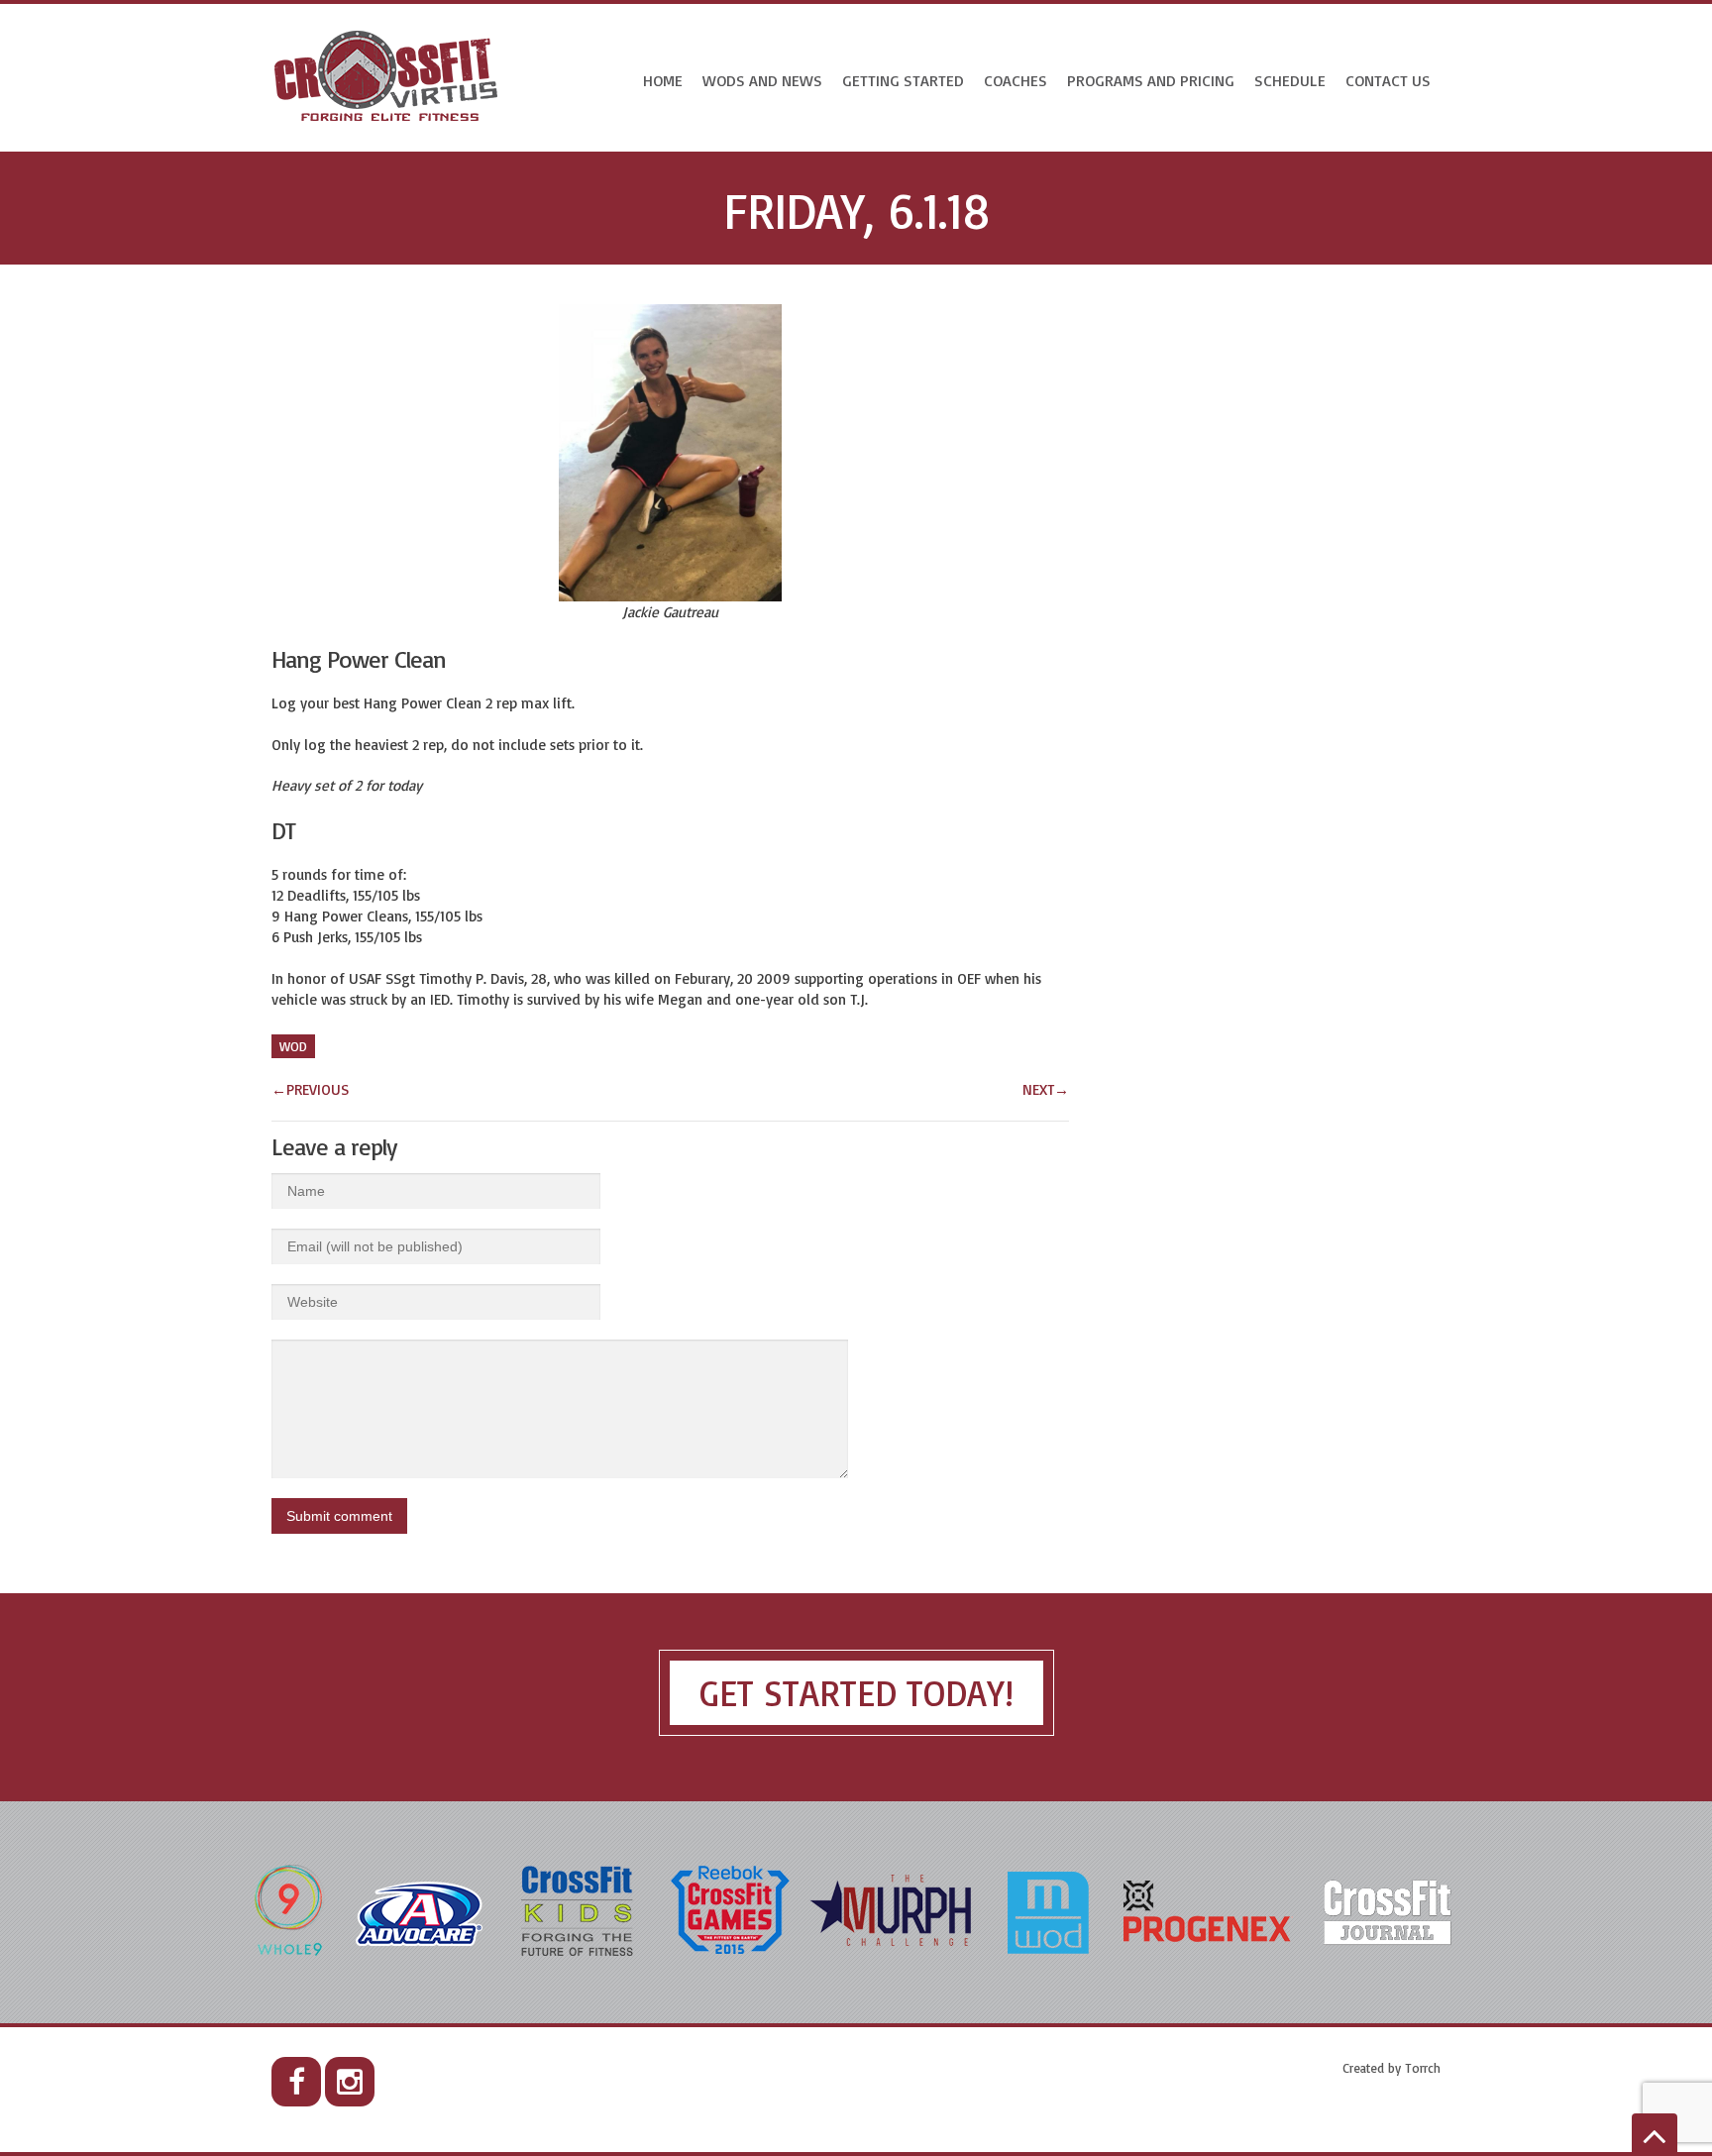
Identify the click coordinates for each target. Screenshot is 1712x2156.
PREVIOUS (310, 1089)
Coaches (1016, 80)
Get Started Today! (856, 1693)
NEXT (1046, 1089)
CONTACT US (1388, 80)
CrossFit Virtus (387, 78)
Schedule (1290, 80)
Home (663, 80)
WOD (293, 1046)
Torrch (1423, 2068)
